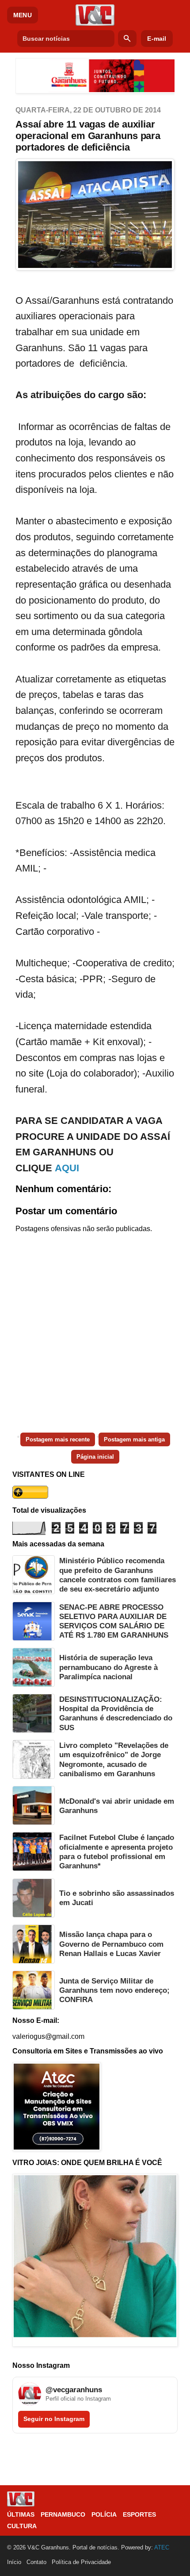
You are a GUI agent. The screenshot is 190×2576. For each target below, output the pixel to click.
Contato (36, 2562)
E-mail (157, 39)
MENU (23, 15)
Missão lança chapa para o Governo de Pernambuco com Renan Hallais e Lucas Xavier (111, 1944)
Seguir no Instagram (54, 2419)
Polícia (104, 2514)
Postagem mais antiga (134, 1439)
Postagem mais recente (58, 1439)
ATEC (162, 2547)
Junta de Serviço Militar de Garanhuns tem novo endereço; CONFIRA (114, 1991)
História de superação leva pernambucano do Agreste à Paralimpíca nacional (108, 1667)
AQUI (67, 1168)
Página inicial (95, 1457)
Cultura (22, 2526)
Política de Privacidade (81, 2562)
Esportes (139, 2514)
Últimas (21, 2514)
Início (14, 2562)
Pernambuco (63, 2514)
